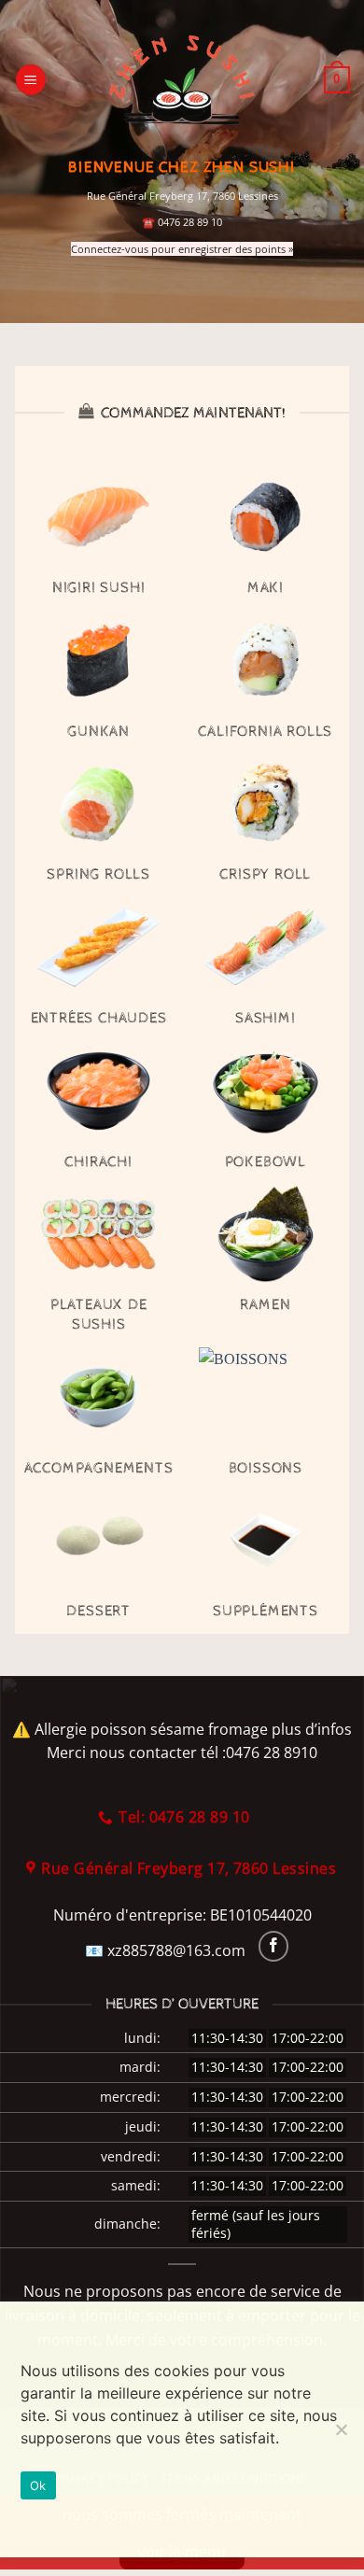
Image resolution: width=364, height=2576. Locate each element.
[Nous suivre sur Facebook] (274, 1946)
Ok (38, 2485)
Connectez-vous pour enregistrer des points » (182, 249)
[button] (31, 80)
